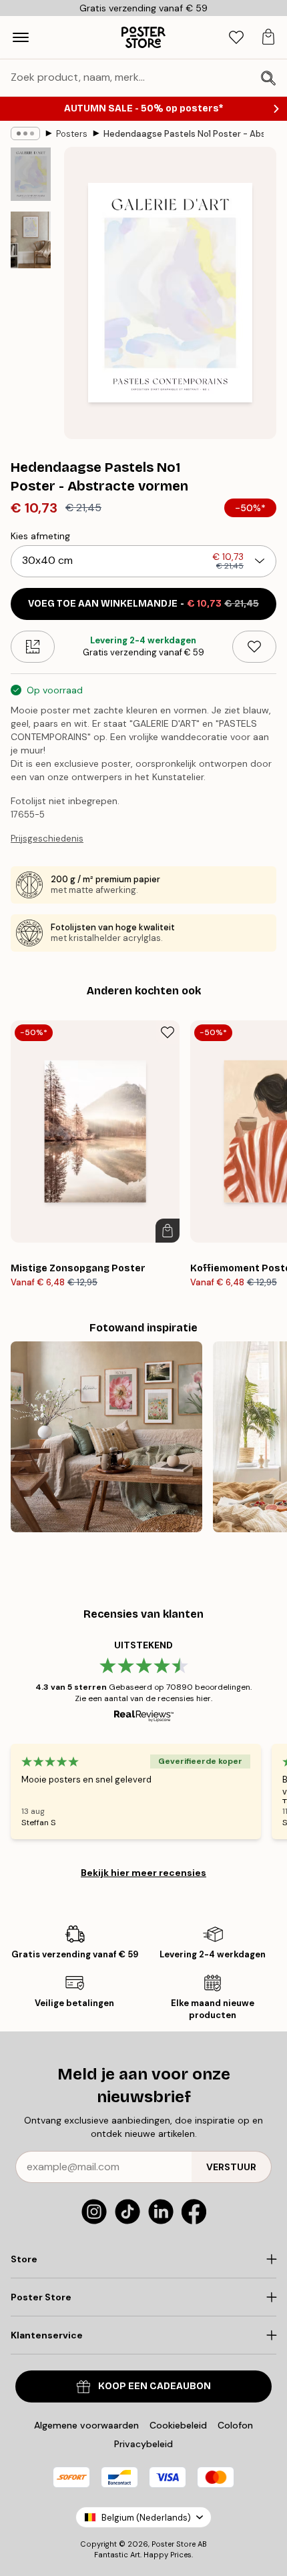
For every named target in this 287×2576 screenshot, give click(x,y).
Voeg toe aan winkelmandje (143, 604)
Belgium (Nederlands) (146, 2518)
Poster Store (174, 2544)
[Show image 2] (31, 240)
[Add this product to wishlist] (254, 647)
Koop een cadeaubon (155, 2386)
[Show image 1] (31, 174)
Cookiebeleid (178, 2425)
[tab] (236, 38)
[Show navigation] (21, 37)
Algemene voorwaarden (86, 2425)
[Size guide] (33, 647)
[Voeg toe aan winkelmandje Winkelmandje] (168, 1231)
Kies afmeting (40, 536)
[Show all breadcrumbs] (25, 133)
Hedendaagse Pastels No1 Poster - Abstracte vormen (184, 134)
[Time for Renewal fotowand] (106, 1437)
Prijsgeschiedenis (47, 839)
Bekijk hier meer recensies (143, 1873)
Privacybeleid (143, 2444)
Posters (72, 134)
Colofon (235, 2425)
